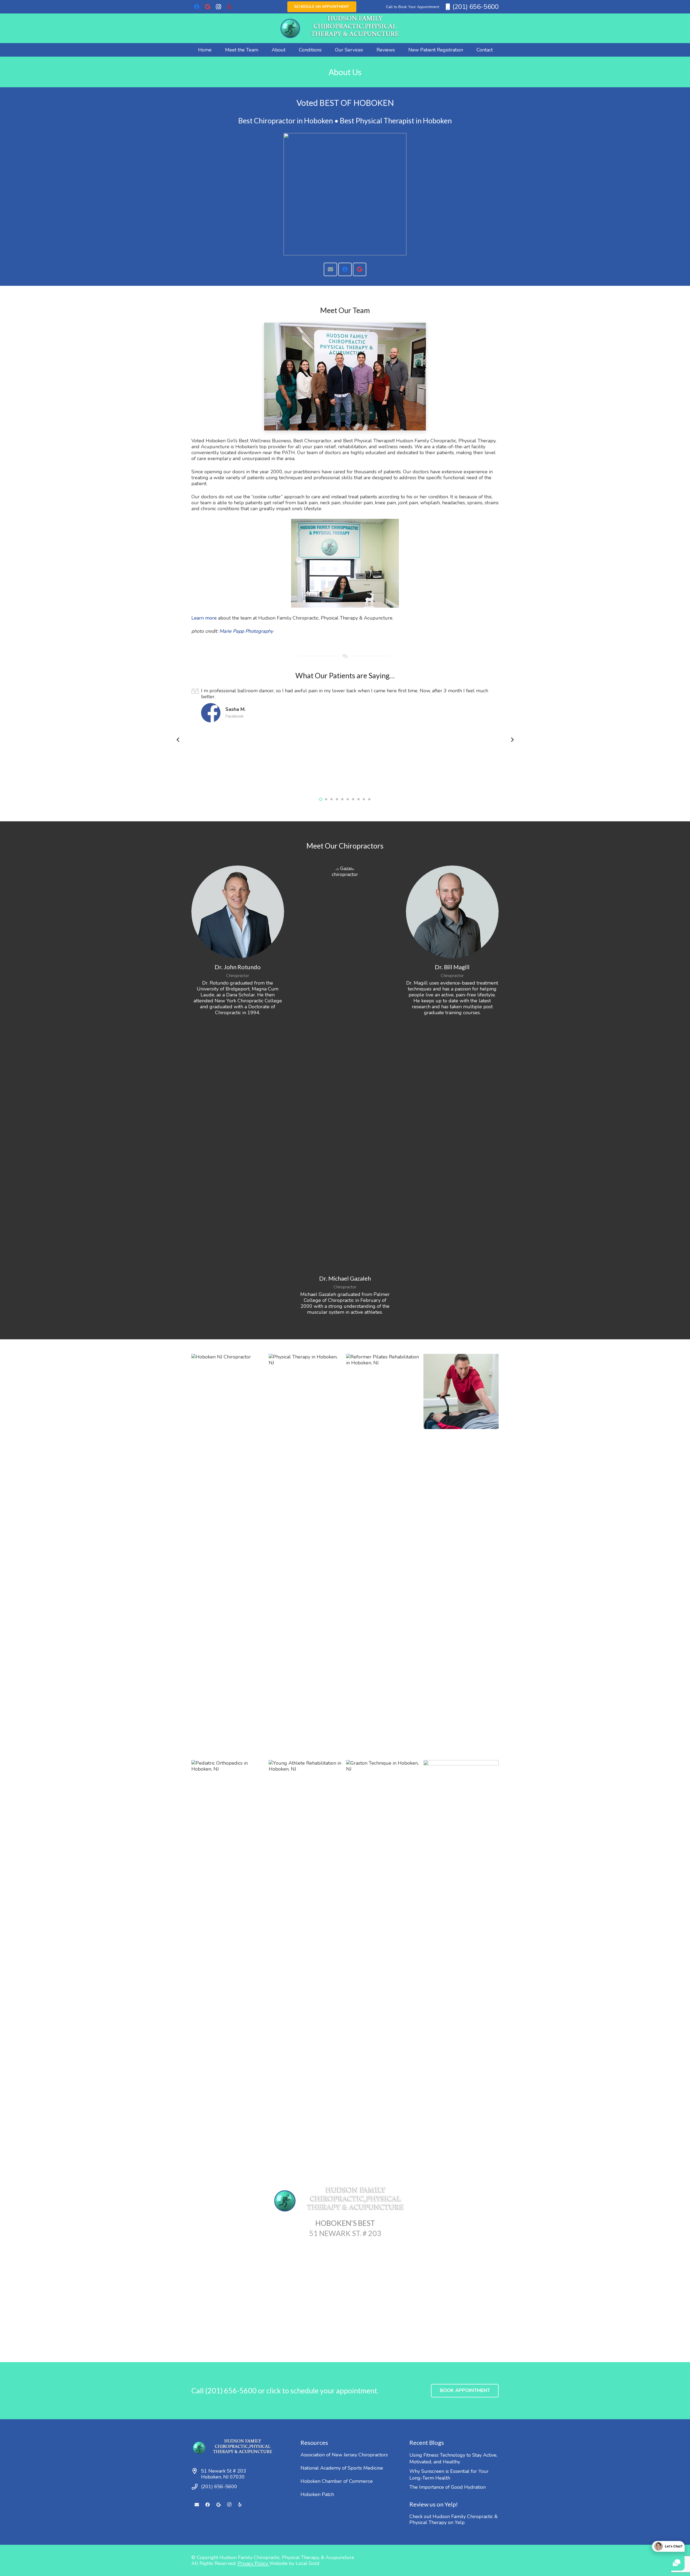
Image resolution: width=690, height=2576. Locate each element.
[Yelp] (229, 7)
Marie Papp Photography (246, 631)
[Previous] (178, 740)
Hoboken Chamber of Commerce (337, 2481)
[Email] (330, 269)
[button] (290, 50)
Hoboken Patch (317, 2494)
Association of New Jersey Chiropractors (344, 2455)
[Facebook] (197, 7)
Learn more (204, 618)
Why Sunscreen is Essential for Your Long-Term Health (449, 2475)
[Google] (208, 7)
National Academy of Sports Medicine (342, 2468)
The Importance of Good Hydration (448, 2487)
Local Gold (308, 2563)
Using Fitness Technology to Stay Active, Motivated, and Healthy (453, 2458)
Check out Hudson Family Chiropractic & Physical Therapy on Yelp (453, 2519)
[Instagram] (218, 7)
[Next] (512, 740)
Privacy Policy (253, 2563)
